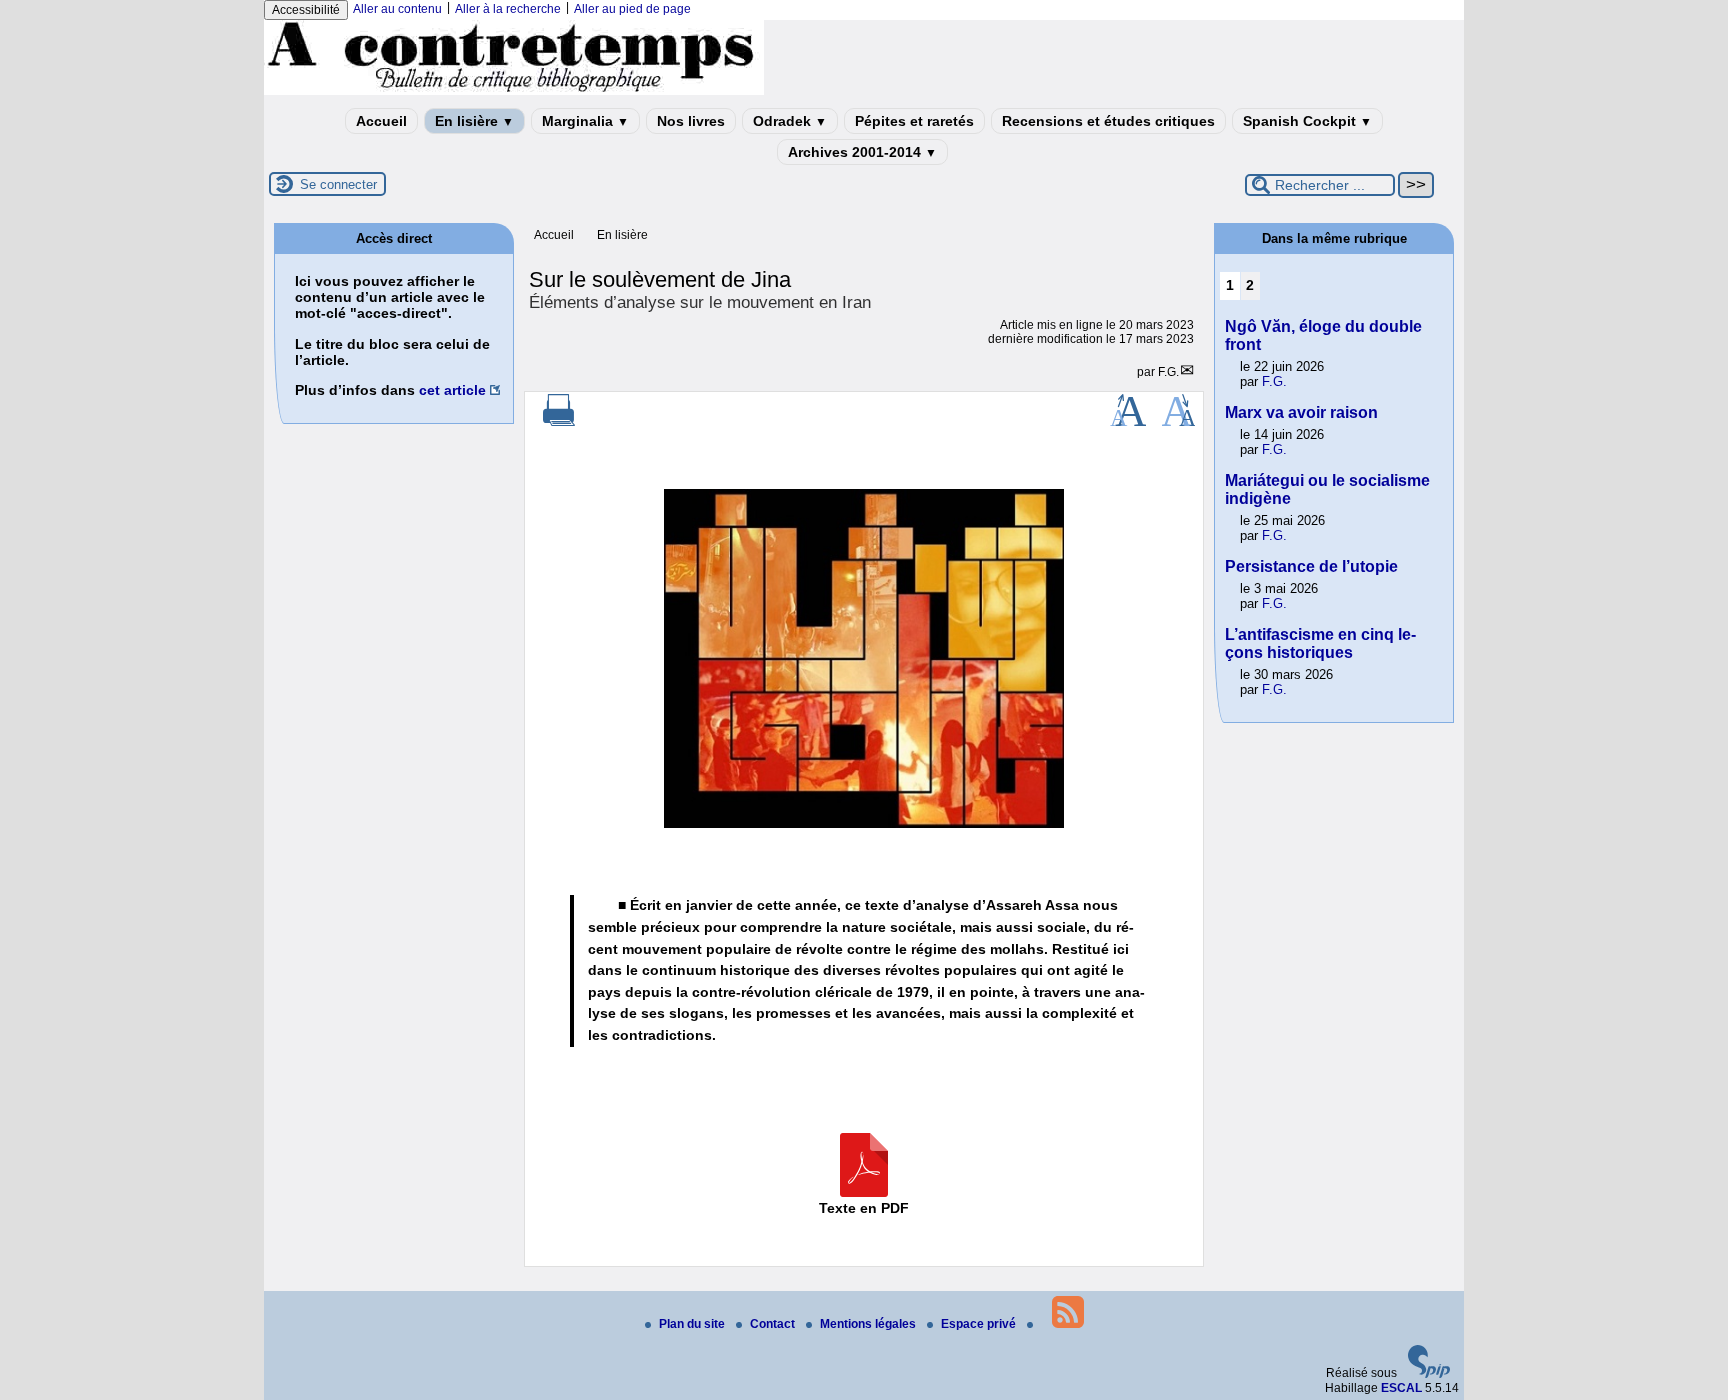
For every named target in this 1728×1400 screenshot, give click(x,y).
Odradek (790, 121)
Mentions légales (869, 1324)
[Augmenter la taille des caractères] (1128, 422)
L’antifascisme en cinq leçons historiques (1320, 643)
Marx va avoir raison (1301, 412)
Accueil (381, 121)
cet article (452, 390)
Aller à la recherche (508, 9)
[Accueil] (514, 91)
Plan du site (693, 1324)
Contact (774, 1324)
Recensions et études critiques (1108, 121)
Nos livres (691, 121)
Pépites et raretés (914, 121)
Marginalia (585, 121)
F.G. (1168, 372)
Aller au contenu (397, 9)
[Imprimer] (559, 422)
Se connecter (338, 184)
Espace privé (980, 1324)
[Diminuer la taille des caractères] (1178, 422)
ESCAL (1401, 1388)
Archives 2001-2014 (862, 152)
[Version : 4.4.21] (1429, 1374)
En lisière (474, 121)
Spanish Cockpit (1307, 121)
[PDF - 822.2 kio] (864, 1192)
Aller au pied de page (632, 9)
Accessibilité (306, 10)
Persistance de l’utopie (1311, 566)
